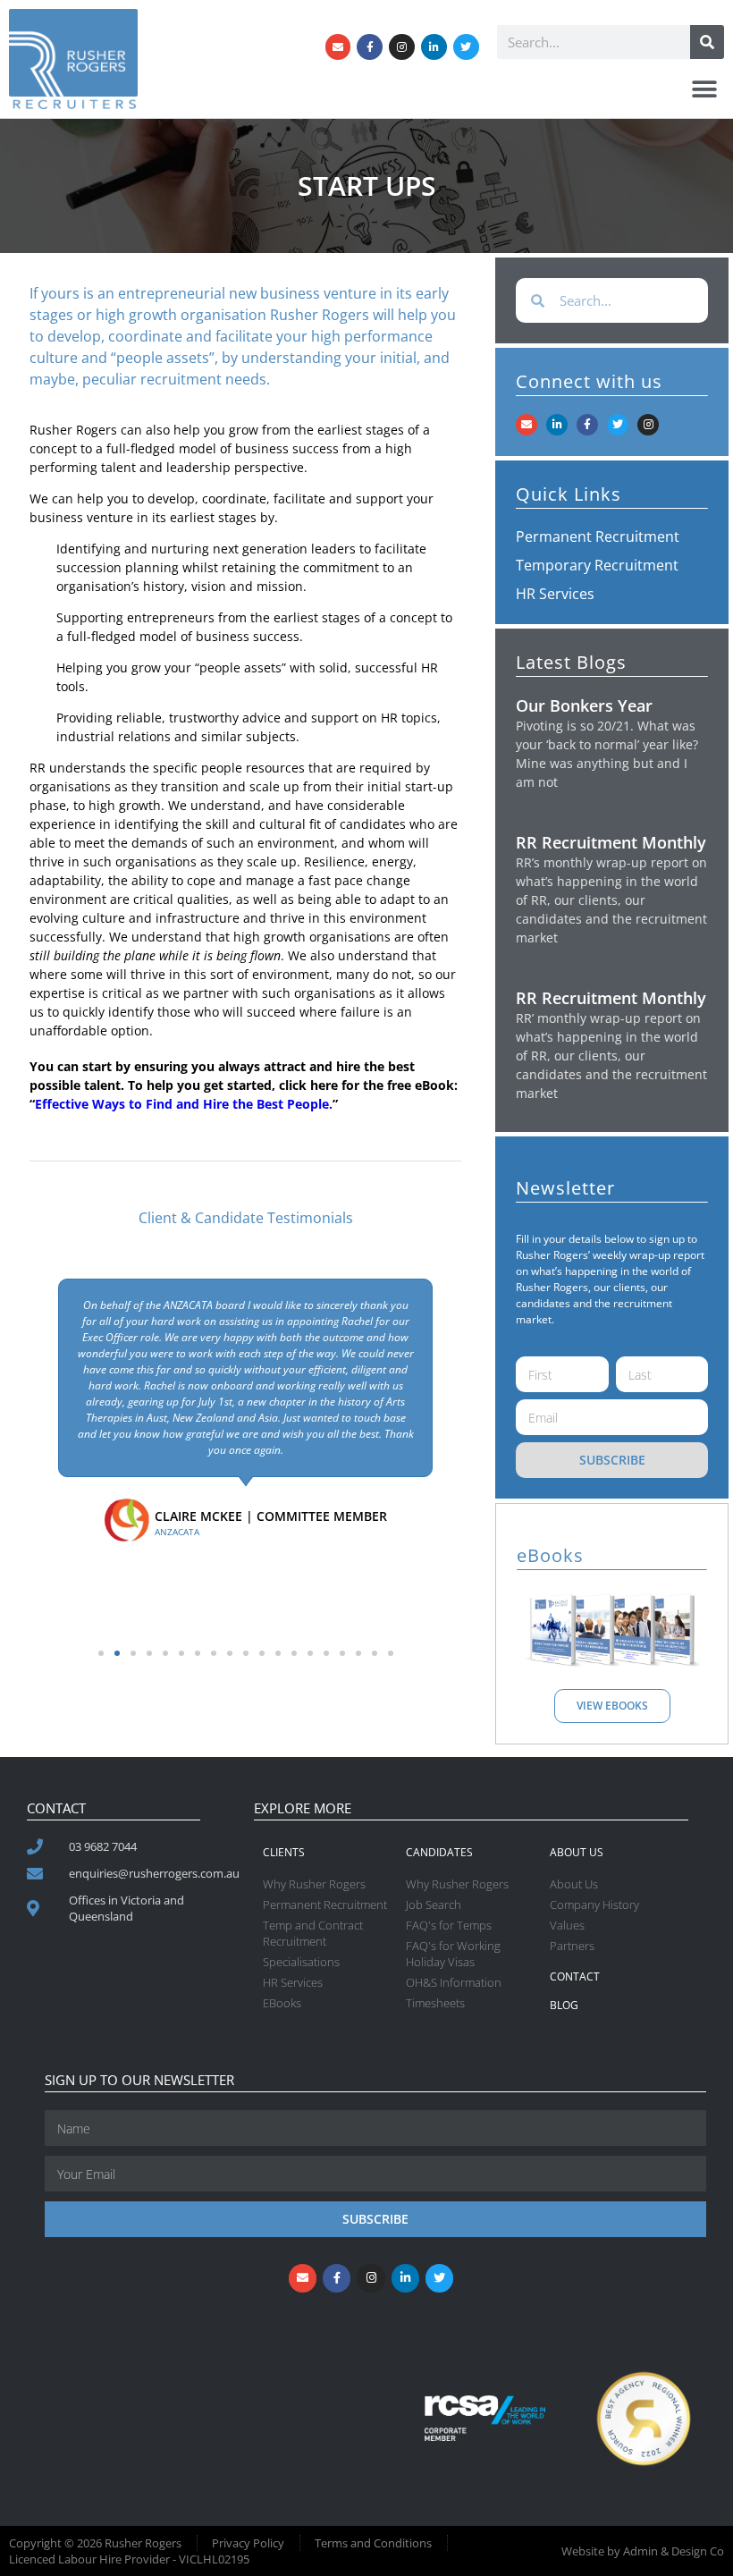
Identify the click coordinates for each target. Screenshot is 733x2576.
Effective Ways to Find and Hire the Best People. (184, 1104)
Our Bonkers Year (584, 705)
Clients (284, 1852)
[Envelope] (338, 47)
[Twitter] (466, 47)
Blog (564, 2005)
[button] (704, 89)
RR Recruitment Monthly (611, 842)
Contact (575, 1976)
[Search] (707, 42)
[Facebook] (370, 47)
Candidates (439, 1852)
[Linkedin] (434, 47)
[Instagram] (402, 47)
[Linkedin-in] (557, 425)
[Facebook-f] (587, 425)
